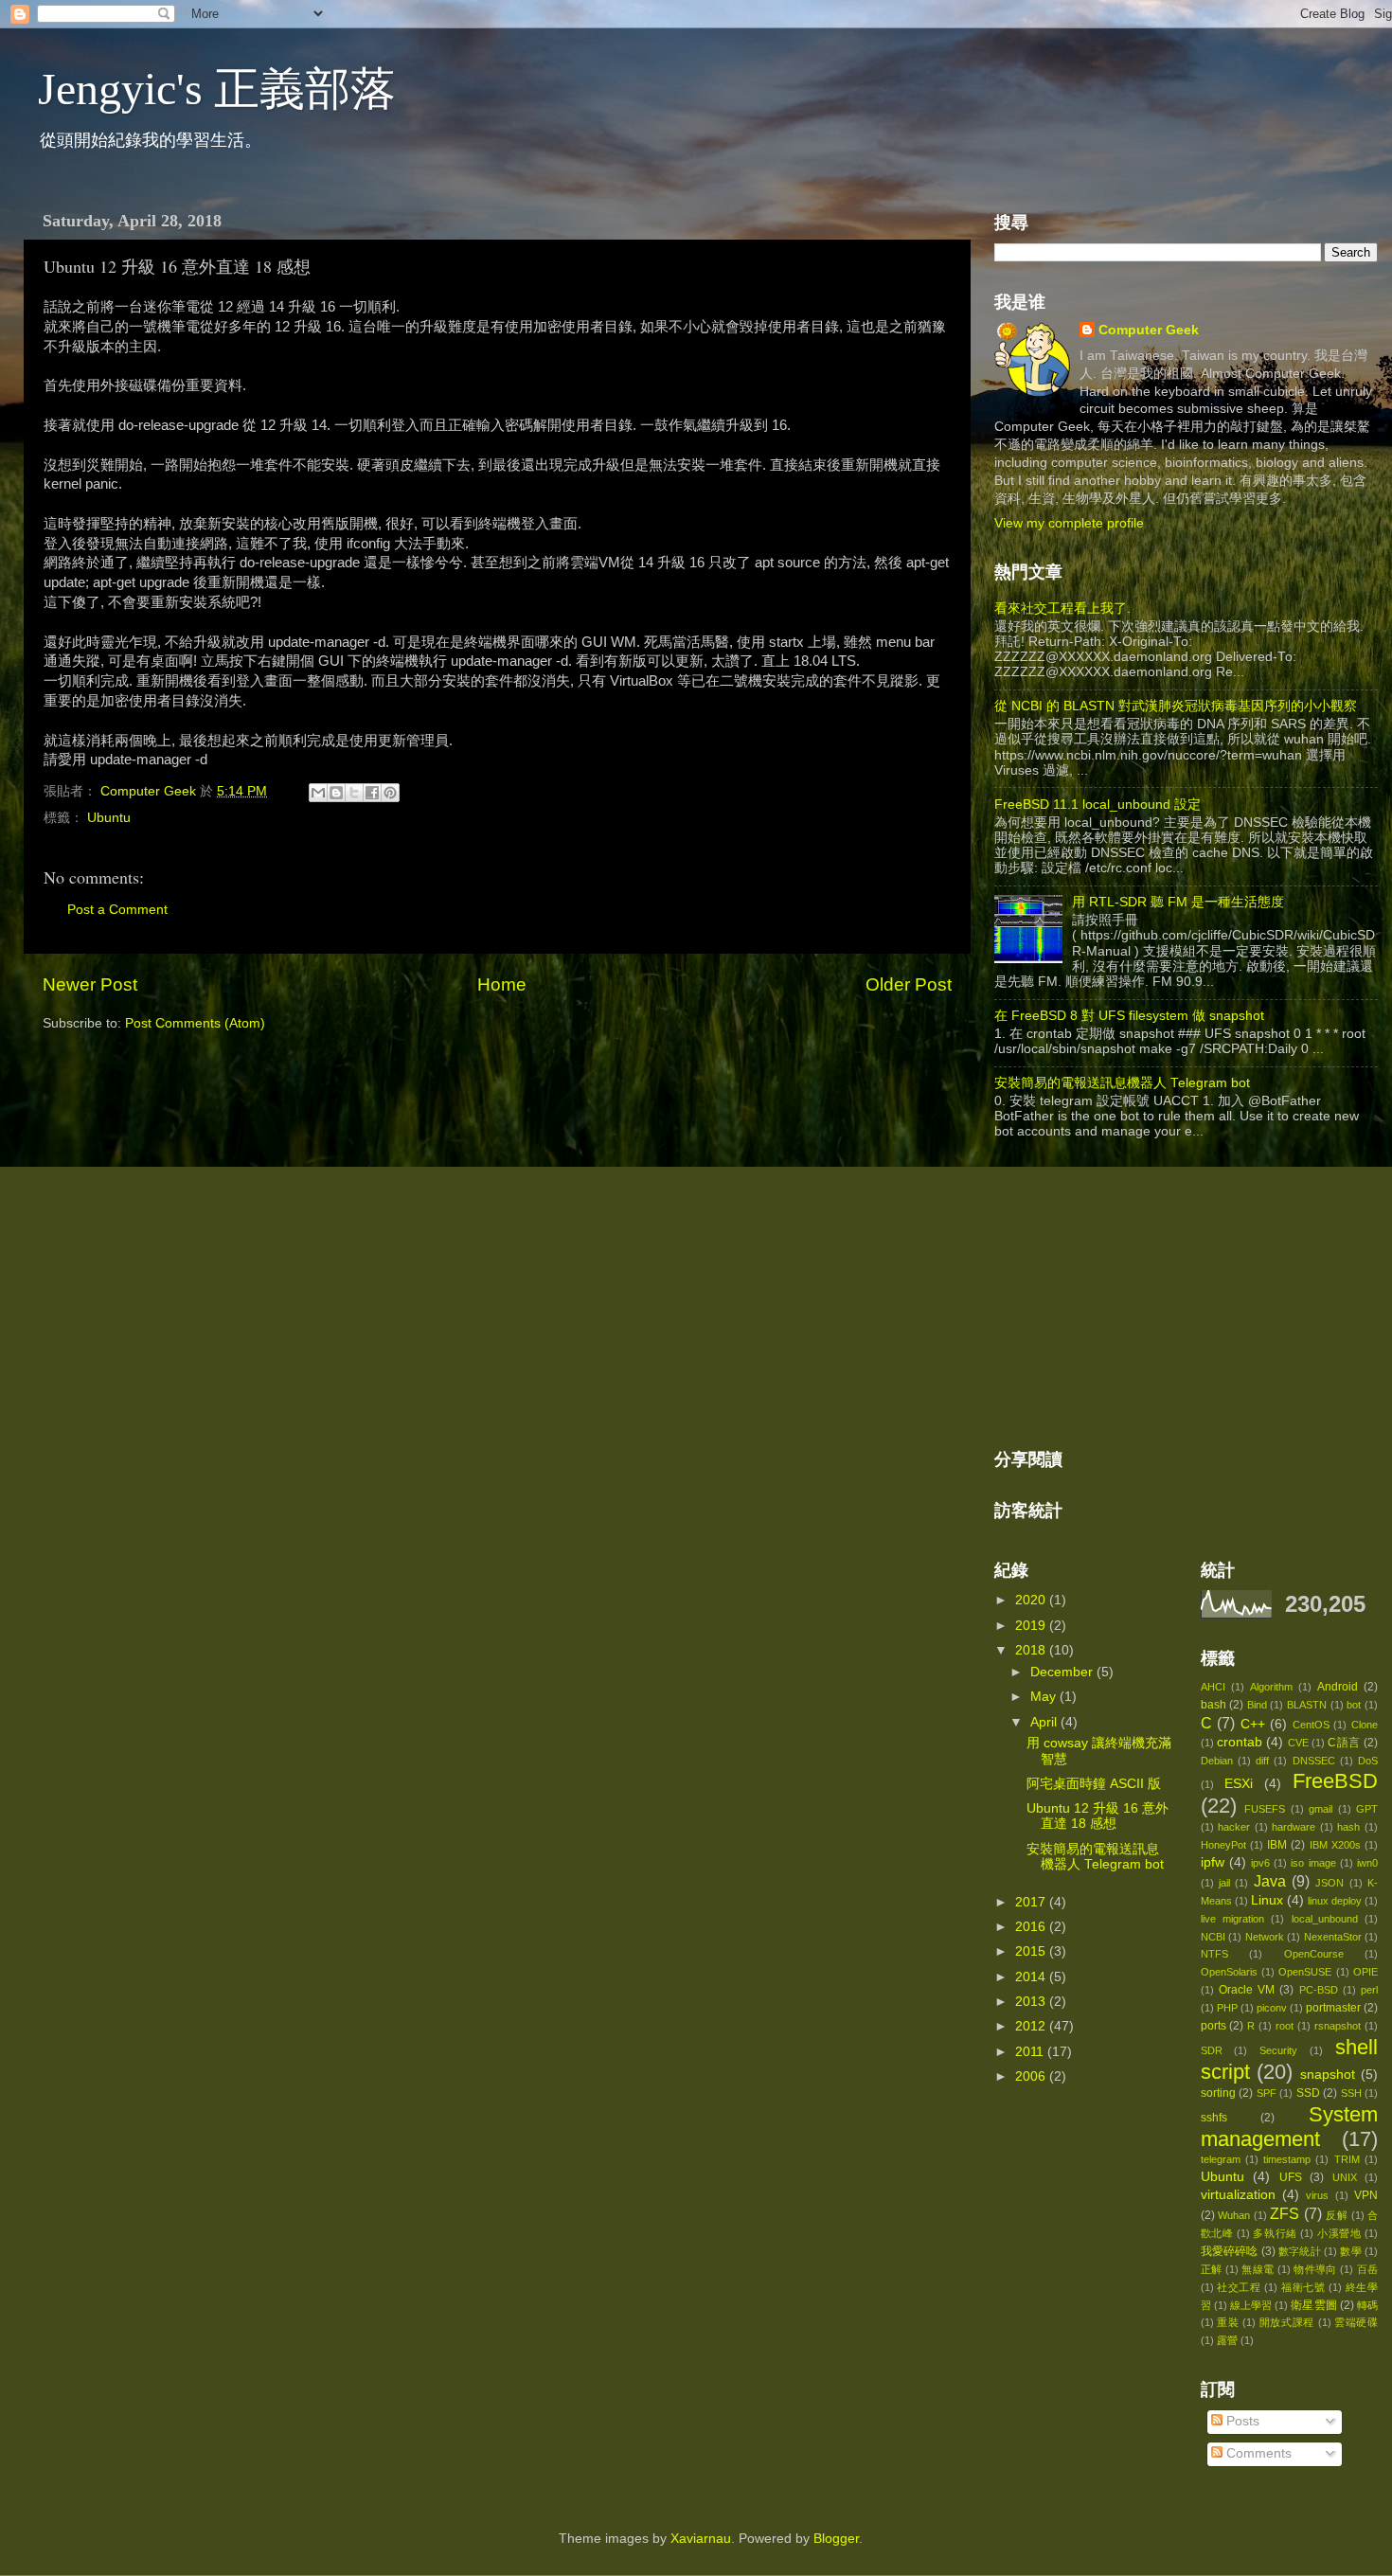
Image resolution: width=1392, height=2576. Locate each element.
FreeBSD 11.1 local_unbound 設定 (1098, 805)
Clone (1365, 1725)
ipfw (1213, 1862)
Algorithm (1271, 1687)
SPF (1267, 2093)
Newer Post (90, 984)
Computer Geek (150, 791)
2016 (1032, 1927)
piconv (1272, 2008)
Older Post (909, 984)
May (1045, 1697)
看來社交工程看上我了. (1062, 608)
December (1063, 1672)
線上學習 (1251, 2305)
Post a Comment (117, 910)
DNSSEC (1314, 1761)
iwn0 (1367, 1863)
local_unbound (1325, 1919)
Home (502, 984)
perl (1369, 1990)
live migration (1232, 1919)
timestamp (1287, 2159)
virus (1317, 2195)
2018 (1032, 1650)
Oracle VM (1247, 1990)
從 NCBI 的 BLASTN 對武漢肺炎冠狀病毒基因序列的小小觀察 (1176, 706)
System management (1290, 2127)
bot (1354, 1705)
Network (1265, 1937)
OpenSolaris (1229, 1972)
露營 (1227, 2340)
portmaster (1333, 2008)
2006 (1032, 2076)
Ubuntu (109, 818)
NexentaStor (1333, 1937)
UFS (1291, 2177)
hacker (1234, 1827)
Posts (1241, 2421)
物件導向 (1315, 2269)
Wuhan (1234, 2215)
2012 (1032, 2026)
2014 (1032, 1977)
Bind (1257, 1705)
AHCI (1213, 1687)
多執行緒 (1275, 2233)
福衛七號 (1303, 2287)
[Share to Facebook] (372, 793)
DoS (1368, 1761)
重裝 (1228, 2322)
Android (1338, 1687)
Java (1270, 1881)
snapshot (1328, 2075)
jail (1224, 1883)
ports (1214, 2026)
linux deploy (1335, 1901)
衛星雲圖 (1313, 2305)
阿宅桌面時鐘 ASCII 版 (1094, 1784)
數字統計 (1300, 2251)
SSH (1351, 2093)
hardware (1294, 1827)
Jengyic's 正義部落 (217, 89)
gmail (1321, 1809)
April (1045, 1722)
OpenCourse (1314, 1954)
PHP (1227, 2008)
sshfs (1214, 2118)
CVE (1298, 1743)
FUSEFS (1265, 1809)
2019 (1032, 1626)
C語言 (1344, 1743)
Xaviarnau (701, 2539)
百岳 (1367, 2269)
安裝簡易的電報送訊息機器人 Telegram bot (1122, 1083)
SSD (1308, 2093)
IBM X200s (1335, 1845)
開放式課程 (1287, 2322)
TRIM (1347, 2159)
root (1285, 2026)
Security (1278, 2050)
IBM (1277, 1845)
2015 (1032, 1951)
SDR (1212, 2050)
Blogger (836, 2539)
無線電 (1258, 2269)
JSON (1330, 1883)
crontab (1240, 1742)
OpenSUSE (1305, 1972)
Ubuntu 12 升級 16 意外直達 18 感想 (1098, 1816)
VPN (1366, 2195)
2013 (1032, 2002)
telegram (1221, 2159)
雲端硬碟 (1356, 2322)
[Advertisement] (1136, 1296)
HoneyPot (1223, 1845)
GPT (1367, 1809)
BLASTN (1307, 1705)
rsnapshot (1338, 2026)
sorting (1218, 2093)
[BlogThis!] (336, 793)
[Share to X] (354, 793)
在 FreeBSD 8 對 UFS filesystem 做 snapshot (1129, 1016)
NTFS (1214, 1954)
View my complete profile (1069, 523)
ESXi (1239, 1784)
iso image (1313, 1863)
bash (1214, 1705)
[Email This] (318, 793)
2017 (1032, 1902)
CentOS (1311, 1725)
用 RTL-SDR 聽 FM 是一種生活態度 (1178, 902)
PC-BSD (1319, 1990)
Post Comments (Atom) (195, 1023)
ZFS (1285, 2213)
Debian (1217, 1761)
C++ (1253, 1724)
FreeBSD (1335, 1781)
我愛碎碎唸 (1230, 2251)
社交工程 (1239, 2287)
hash (1348, 1827)
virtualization (1238, 2195)
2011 (1031, 2052)
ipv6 (1260, 1863)
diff (1262, 1761)
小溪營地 (1339, 2233)
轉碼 (1367, 2305)
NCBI (1213, 1937)
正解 (1212, 2269)
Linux (1267, 1900)
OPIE (1365, 1972)
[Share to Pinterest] (390, 793)
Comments (1257, 2453)
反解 (1337, 2215)
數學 (1350, 2251)
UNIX (1345, 2177)
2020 (1032, 1600)
